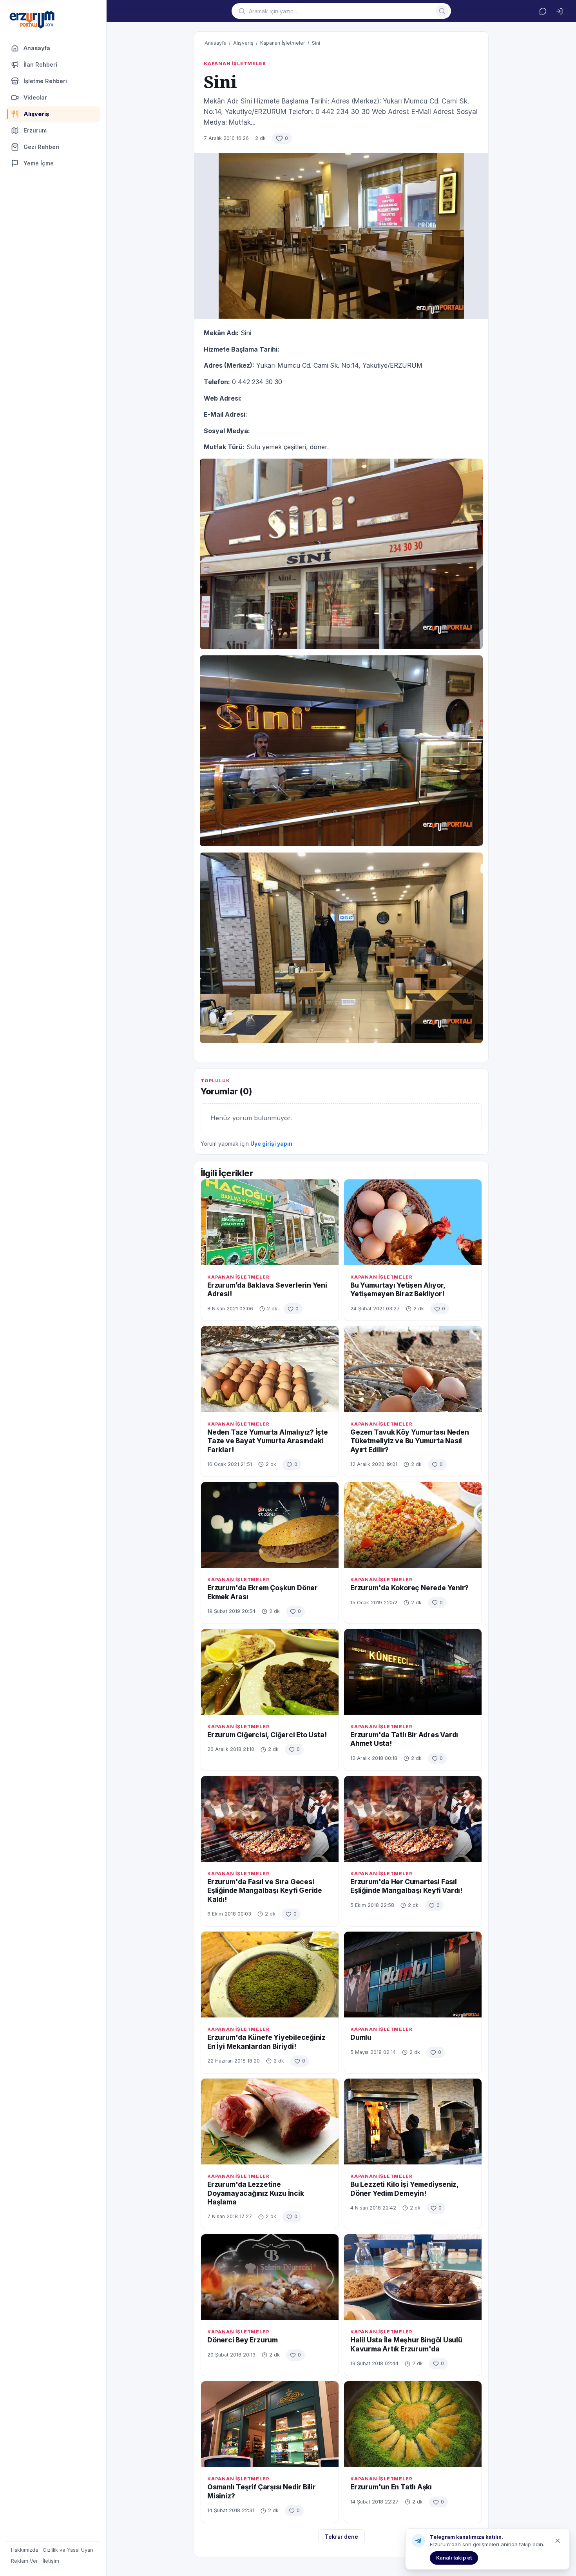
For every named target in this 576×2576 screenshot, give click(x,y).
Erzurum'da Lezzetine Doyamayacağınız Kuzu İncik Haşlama (256, 2193)
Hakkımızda (24, 2550)
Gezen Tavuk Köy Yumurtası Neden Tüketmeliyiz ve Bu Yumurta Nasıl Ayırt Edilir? (410, 1441)
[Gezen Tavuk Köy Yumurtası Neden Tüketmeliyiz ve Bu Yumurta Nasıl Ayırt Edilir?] (413, 1369)
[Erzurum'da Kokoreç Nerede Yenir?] (413, 1525)
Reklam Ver (24, 2561)
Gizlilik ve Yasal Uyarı (68, 2550)
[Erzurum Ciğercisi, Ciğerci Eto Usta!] (270, 1672)
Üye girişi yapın (271, 1144)
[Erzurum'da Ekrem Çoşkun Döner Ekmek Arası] (270, 1525)
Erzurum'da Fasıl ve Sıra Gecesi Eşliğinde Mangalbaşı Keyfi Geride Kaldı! (265, 1890)
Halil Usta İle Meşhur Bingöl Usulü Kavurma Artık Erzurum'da (406, 2344)
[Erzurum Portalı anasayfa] (32, 20)
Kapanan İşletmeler (283, 43)
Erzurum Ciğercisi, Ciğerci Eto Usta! (267, 1735)
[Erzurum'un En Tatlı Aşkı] (413, 2424)
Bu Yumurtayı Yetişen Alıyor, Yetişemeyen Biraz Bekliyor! (398, 1289)
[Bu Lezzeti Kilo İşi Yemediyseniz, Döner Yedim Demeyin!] (413, 2122)
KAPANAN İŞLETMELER (235, 63)
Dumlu (361, 2037)
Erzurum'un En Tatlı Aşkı (391, 2487)
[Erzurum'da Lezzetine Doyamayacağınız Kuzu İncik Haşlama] (270, 2122)
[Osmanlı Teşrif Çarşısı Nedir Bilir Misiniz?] (270, 2424)
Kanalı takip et (454, 2558)
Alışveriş (243, 43)
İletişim (51, 2561)
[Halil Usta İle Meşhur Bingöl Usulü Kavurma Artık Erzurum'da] (413, 2277)
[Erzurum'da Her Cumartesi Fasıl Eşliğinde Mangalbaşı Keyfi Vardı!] (413, 1819)
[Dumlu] (413, 1975)
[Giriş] (559, 11)
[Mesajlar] (543, 11)
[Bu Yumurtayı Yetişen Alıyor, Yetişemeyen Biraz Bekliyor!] (413, 1222)
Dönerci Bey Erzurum (243, 2340)
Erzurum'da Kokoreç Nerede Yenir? (409, 1588)
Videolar (35, 97)
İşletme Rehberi (45, 81)
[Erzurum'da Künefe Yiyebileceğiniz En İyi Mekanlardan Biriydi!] (270, 1975)
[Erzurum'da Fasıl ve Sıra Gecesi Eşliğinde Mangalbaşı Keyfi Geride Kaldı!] (270, 1819)
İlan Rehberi (40, 64)
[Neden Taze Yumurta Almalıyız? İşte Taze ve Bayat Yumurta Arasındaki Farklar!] (270, 1369)
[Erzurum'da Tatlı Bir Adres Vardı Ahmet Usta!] (413, 1672)
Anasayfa (37, 48)
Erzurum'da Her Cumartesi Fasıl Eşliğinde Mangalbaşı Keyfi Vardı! (406, 1886)
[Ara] (442, 11)
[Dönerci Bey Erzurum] (270, 2277)
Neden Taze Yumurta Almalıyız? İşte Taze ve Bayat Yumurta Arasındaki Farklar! (268, 1441)
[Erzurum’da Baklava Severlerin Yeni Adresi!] (270, 1222)
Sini (316, 43)
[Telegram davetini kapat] (558, 2541)
